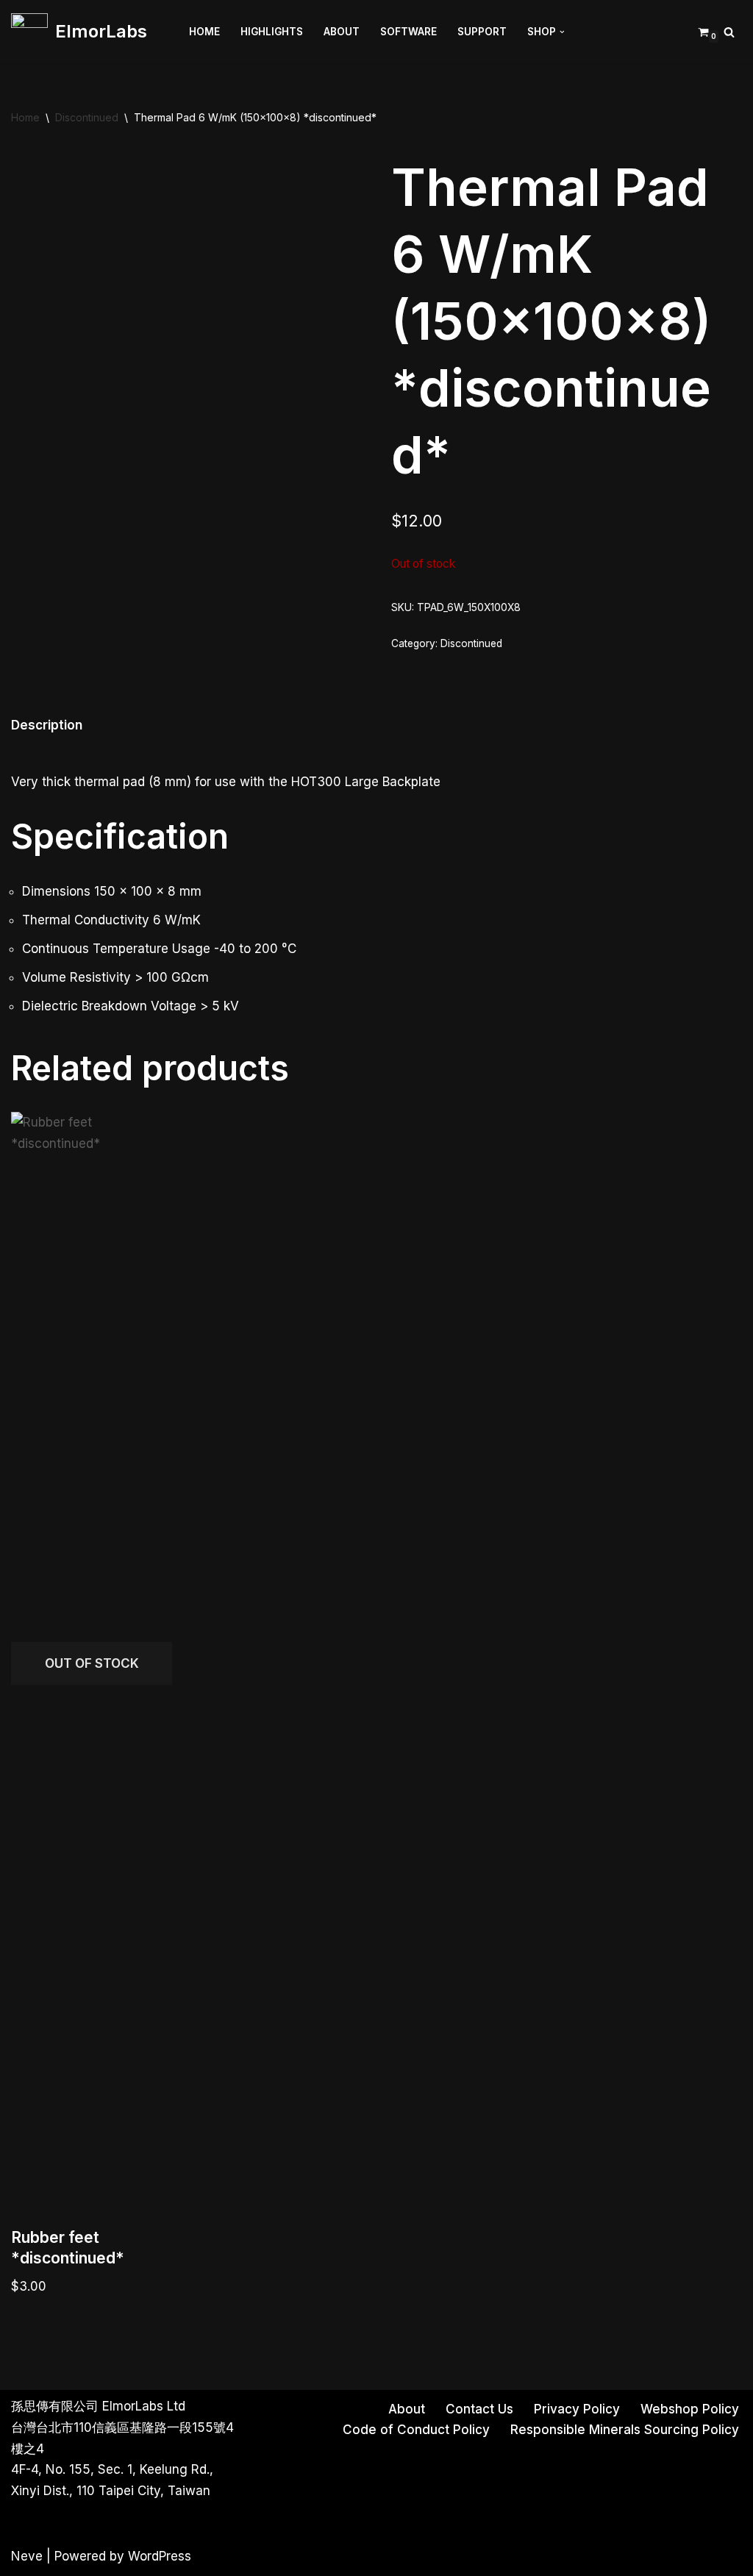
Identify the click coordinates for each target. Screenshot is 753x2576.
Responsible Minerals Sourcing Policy (625, 2430)
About (342, 32)
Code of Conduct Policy (416, 2430)
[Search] (729, 32)
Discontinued (87, 117)
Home (204, 32)
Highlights (272, 32)
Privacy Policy (577, 2409)
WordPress (160, 2556)
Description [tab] (47, 725)
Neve (27, 2556)
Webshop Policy (690, 2409)
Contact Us (479, 2409)
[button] (562, 32)
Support (482, 32)
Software (408, 32)
